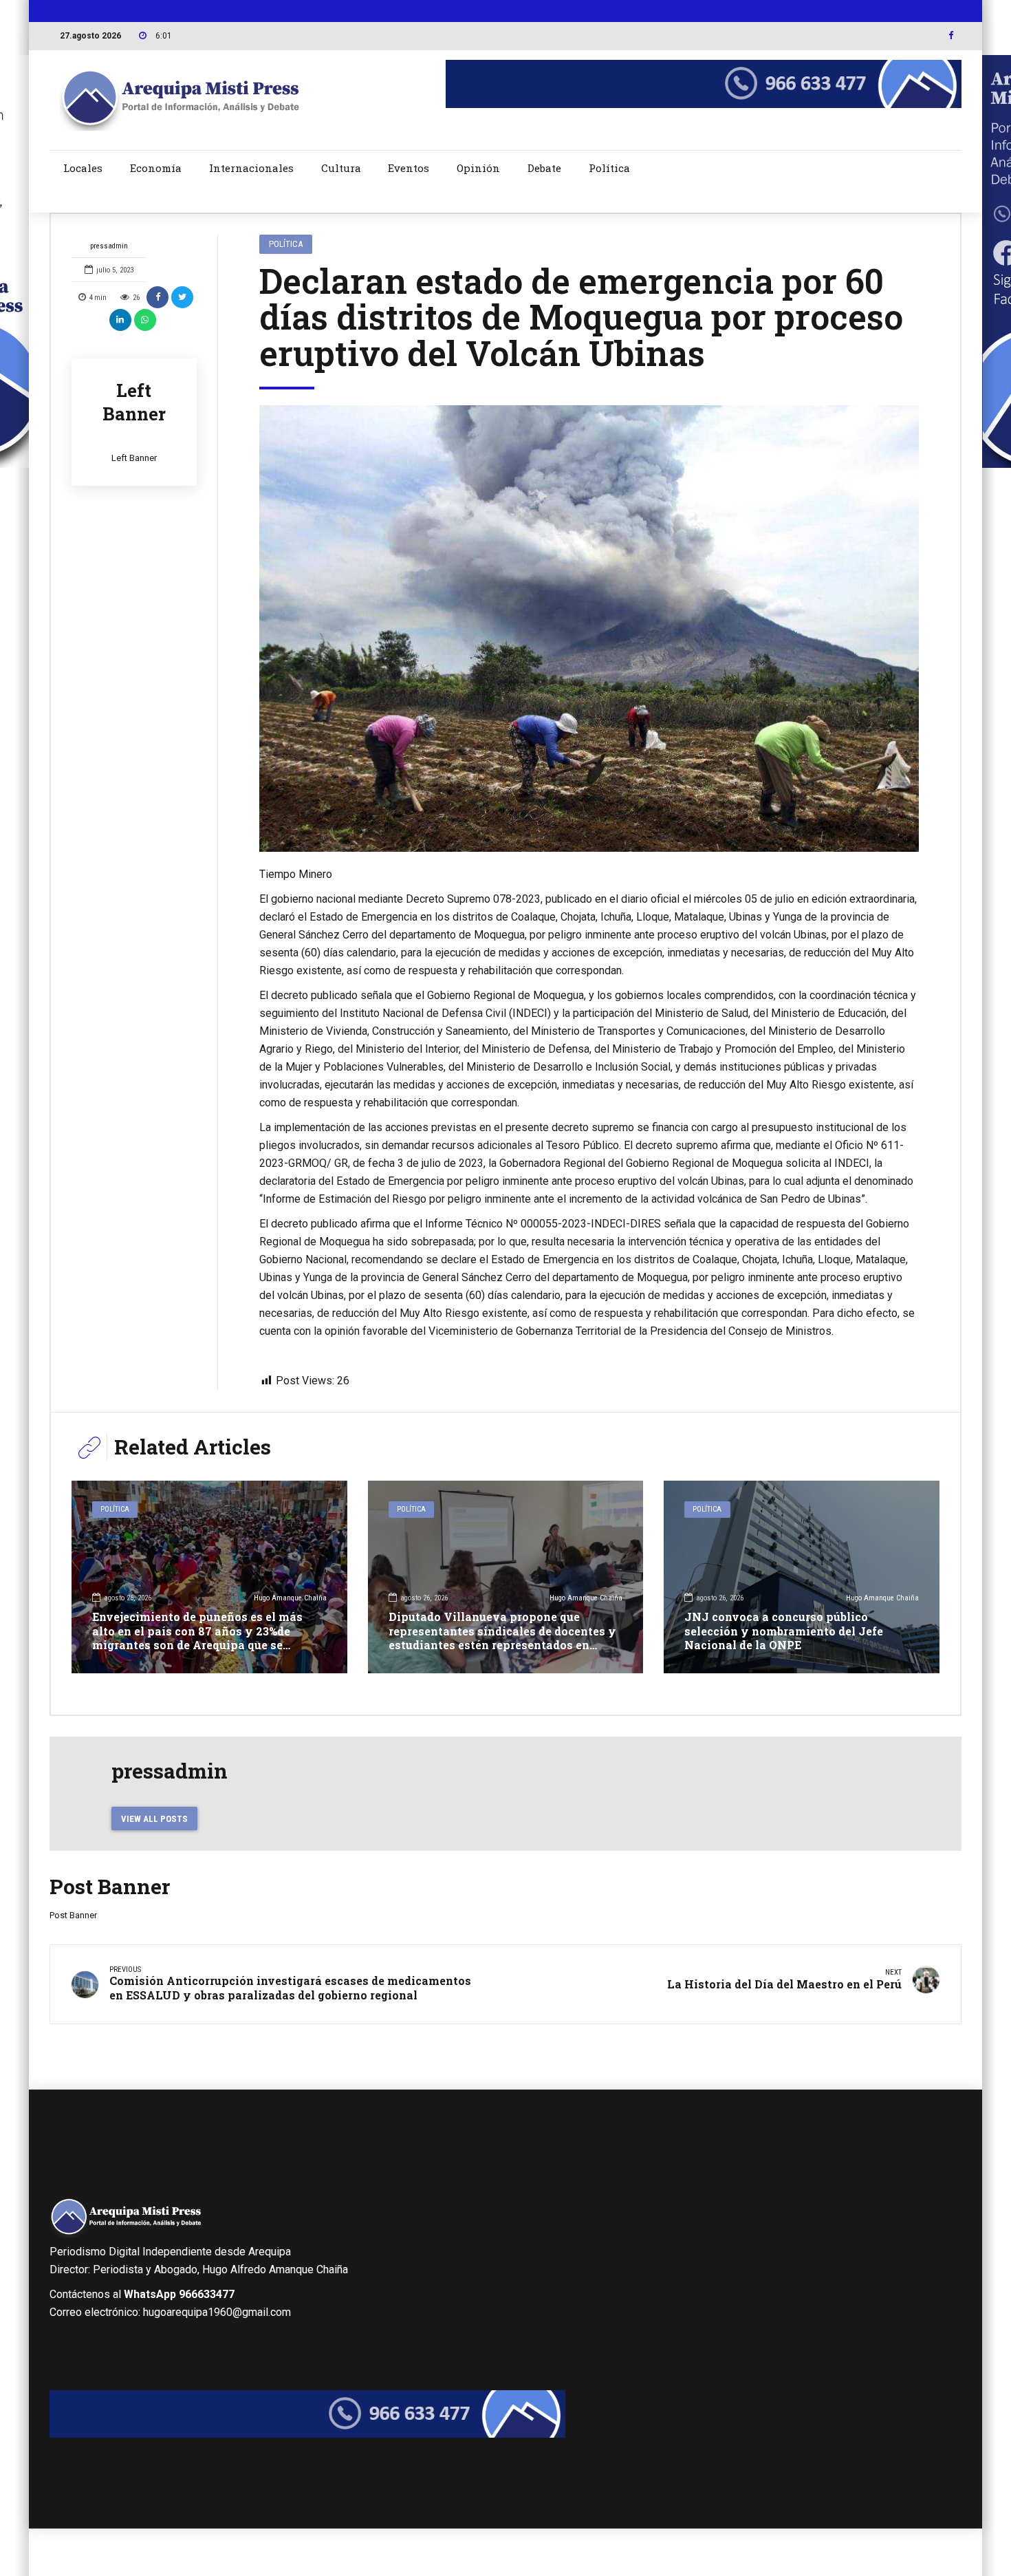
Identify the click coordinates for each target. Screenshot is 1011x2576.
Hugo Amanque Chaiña (290, 1598)
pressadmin (109, 246)
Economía (156, 168)
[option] (589, 629)
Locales (83, 168)
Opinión (478, 168)
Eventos (409, 168)
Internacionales (251, 168)
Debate (544, 168)
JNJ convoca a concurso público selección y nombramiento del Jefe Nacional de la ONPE (784, 1631)
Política (609, 168)
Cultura (341, 168)
